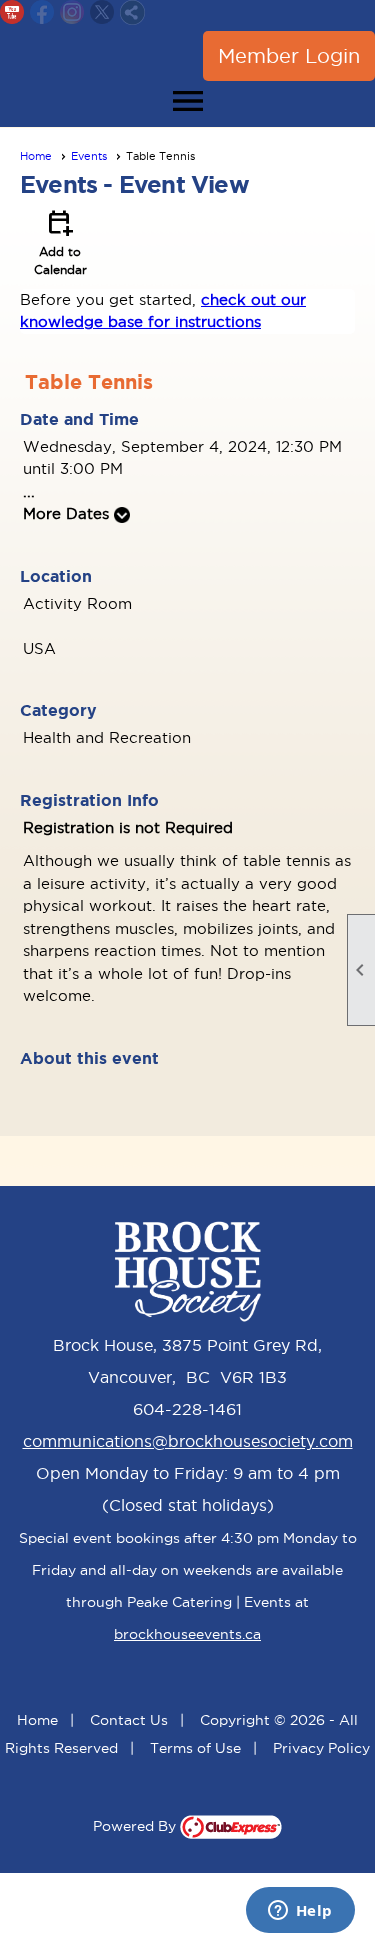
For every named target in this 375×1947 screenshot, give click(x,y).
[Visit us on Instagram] (72, 12)
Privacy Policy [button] (321, 1748)
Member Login (289, 56)
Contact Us (129, 1720)
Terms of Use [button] (195, 1748)
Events (89, 156)
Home (36, 156)
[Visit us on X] (102, 12)
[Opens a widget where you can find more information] (300, 1912)
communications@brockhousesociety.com (188, 1441)
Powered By (136, 1826)
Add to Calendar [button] (60, 241)
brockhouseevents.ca (187, 1634)
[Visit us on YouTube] (12, 12)
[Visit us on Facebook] (42, 12)
